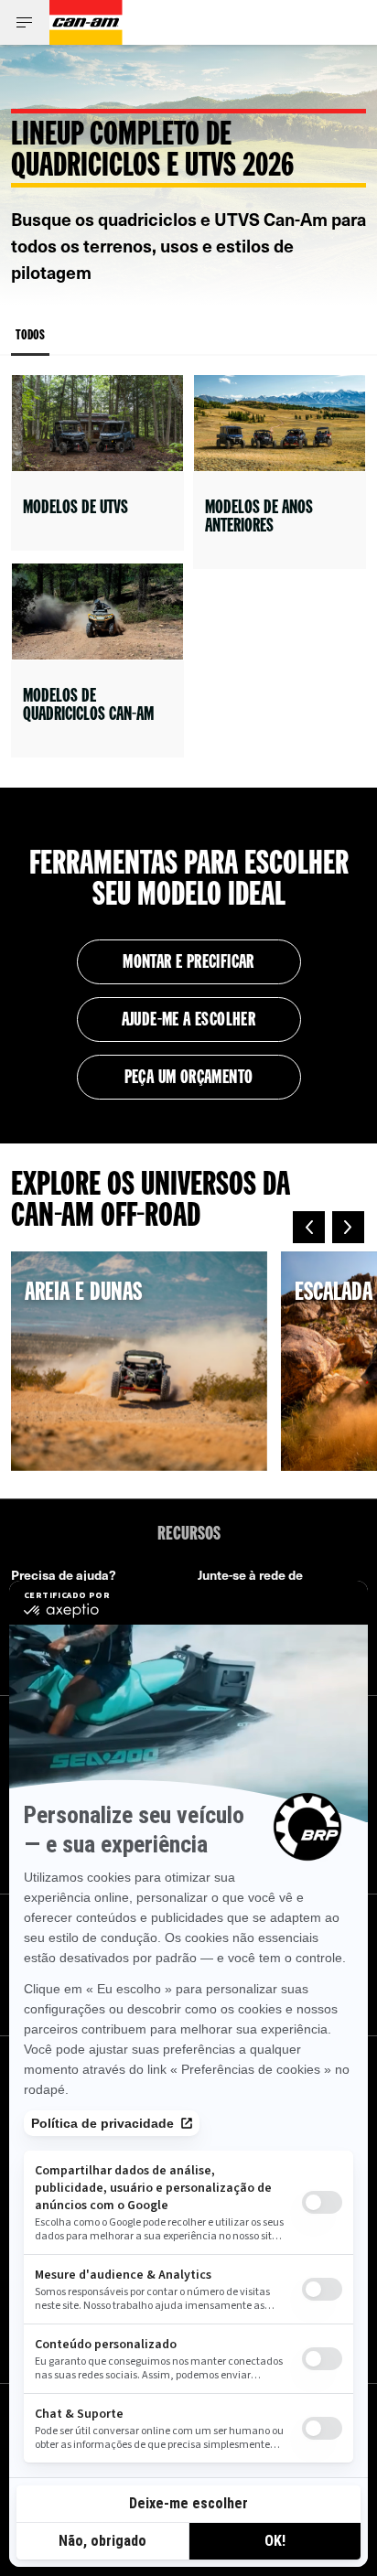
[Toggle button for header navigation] (25, 22)
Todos (30, 336)
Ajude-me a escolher (189, 1021)
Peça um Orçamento (189, 1079)
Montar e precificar (188, 963)
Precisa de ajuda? (64, 1575)
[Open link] (97, 462)
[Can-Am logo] (86, 22)
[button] (309, 1227)
